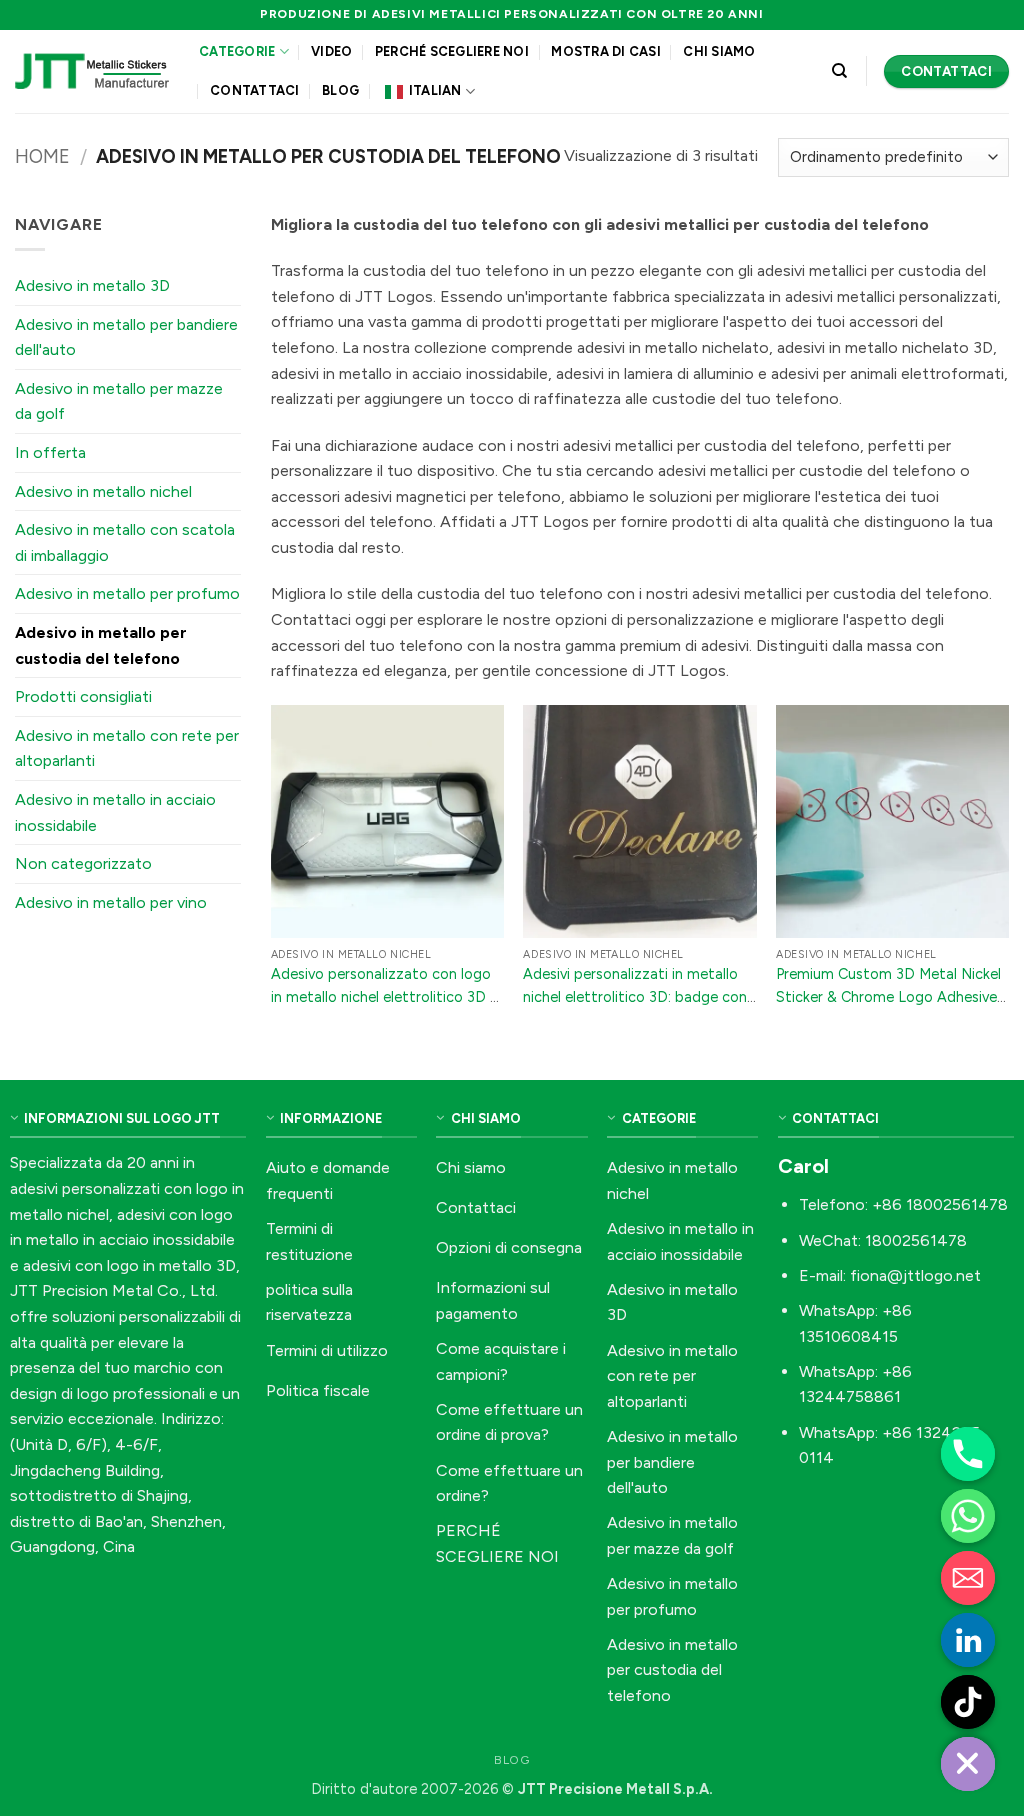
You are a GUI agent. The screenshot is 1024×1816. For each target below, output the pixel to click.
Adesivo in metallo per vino (111, 902)
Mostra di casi (606, 51)
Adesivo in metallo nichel (103, 491)
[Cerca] (839, 71)
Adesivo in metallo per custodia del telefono (101, 645)
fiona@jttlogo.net (915, 1275)
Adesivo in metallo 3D (92, 285)
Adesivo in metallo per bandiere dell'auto (126, 337)
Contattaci (255, 90)
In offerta (50, 452)
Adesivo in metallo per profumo (127, 593)
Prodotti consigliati (83, 696)
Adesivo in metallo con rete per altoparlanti (127, 748)
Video (331, 51)
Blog (340, 90)
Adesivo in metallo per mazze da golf (119, 401)
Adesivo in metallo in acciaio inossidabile (115, 812)
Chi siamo (719, 51)
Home (42, 157)
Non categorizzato (83, 863)
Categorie (237, 51)
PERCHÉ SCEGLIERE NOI (452, 51)
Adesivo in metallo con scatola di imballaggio (125, 542)
